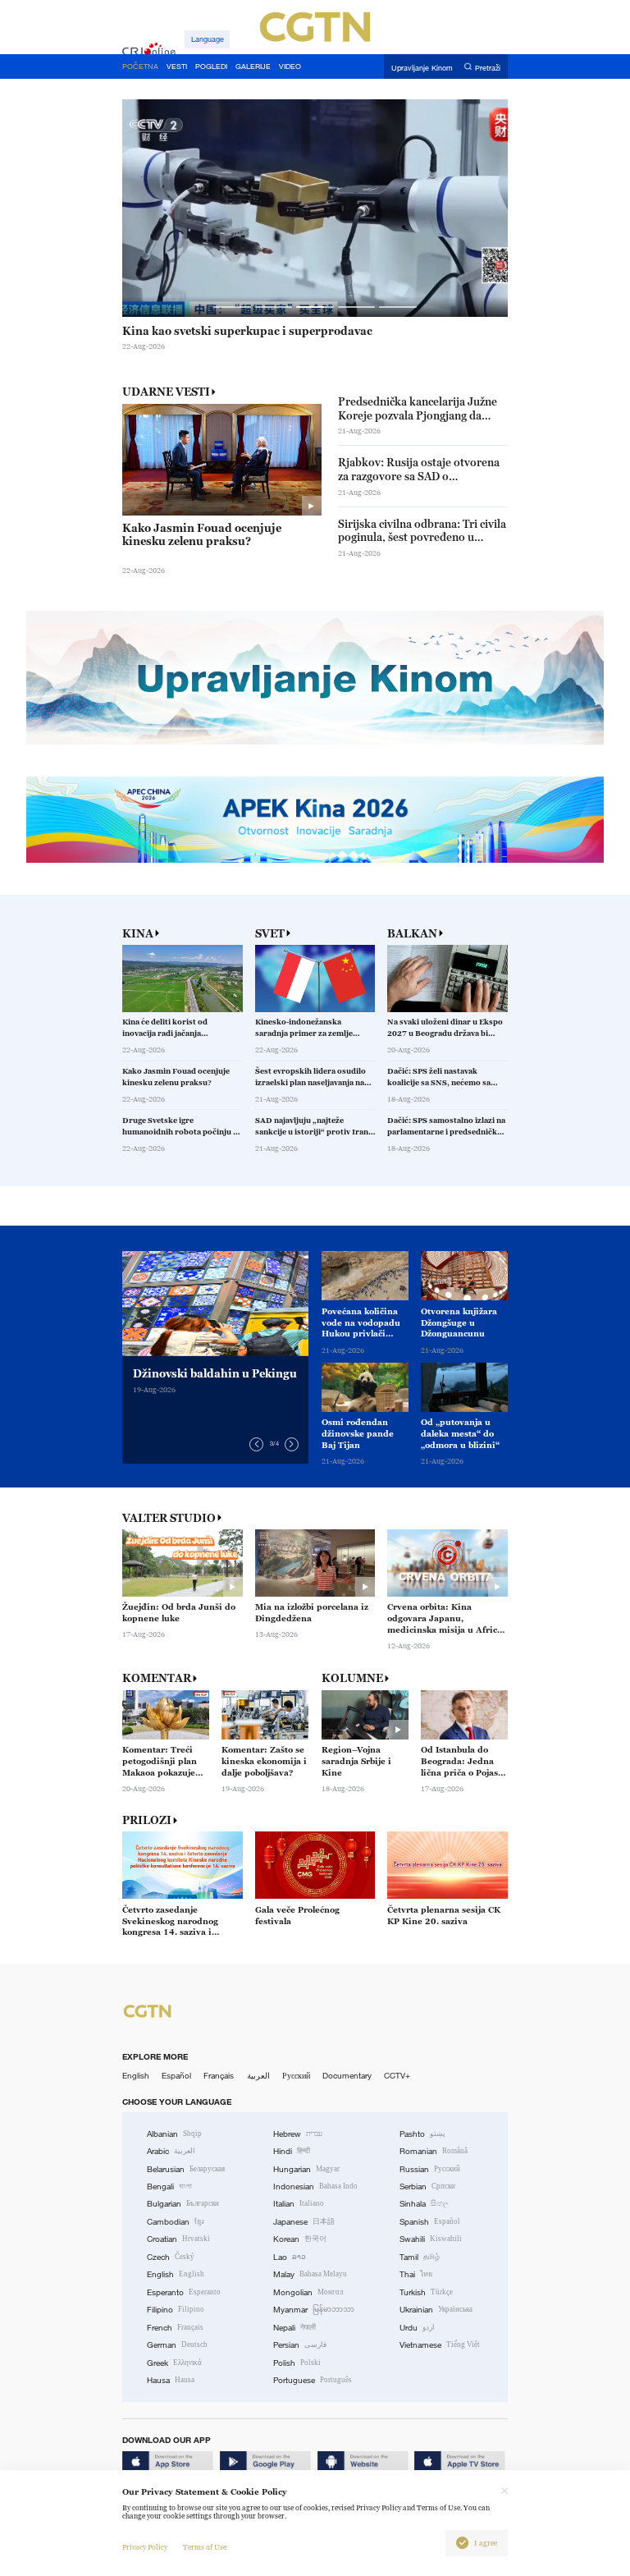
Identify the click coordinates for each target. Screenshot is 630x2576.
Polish (297, 2363)
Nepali (294, 2328)
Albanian (174, 2134)
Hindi (292, 2151)
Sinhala (424, 2204)
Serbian (427, 2186)
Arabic (171, 2151)
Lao (290, 2257)
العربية (258, 2076)
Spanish (430, 2222)
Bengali (169, 2186)
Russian (430, 2169)
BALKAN (412, 934)
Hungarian (306, 2169)
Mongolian (308, 2292)
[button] (232, 307)
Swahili (431, 2239)
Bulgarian (183, 2204)
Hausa (171, 2380)
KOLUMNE (352, 1678)
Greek (174, 2363)
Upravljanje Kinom (422, 67)
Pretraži (488, 67)
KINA (138, 934)
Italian (299, 2204)
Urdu (417, 2328)
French (175, 2328)
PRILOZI (147, 1820)
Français (219, 2076)
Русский (296, 2076)
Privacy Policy (145, 2547)
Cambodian (176, 2222)
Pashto (422, 2134)
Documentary (347, 2076)
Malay (310, 2274)
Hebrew (298, 2134)
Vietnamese (440, 2345)
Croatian (178, 2239)
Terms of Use (205, 2547)
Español (176, 2076)
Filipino (176, 2310)
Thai (416, 2274)
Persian (300, 2345)
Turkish (426, 2292)
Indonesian (315, 2186)
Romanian (434, 2151)
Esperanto (184, 2292)
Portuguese (313, 2380)
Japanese (304, 2222)
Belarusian (186, 2169)
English (136, 2076)
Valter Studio (169, 1518)
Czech (171, 2257)
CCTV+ (397, 2076)
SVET (270, 934)
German (177, 2345)
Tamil (420, 2257)
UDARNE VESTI (166, 392)
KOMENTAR (157, 1678)
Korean (300, 2239)
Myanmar (314, 2310)
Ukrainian (436, 2310)
